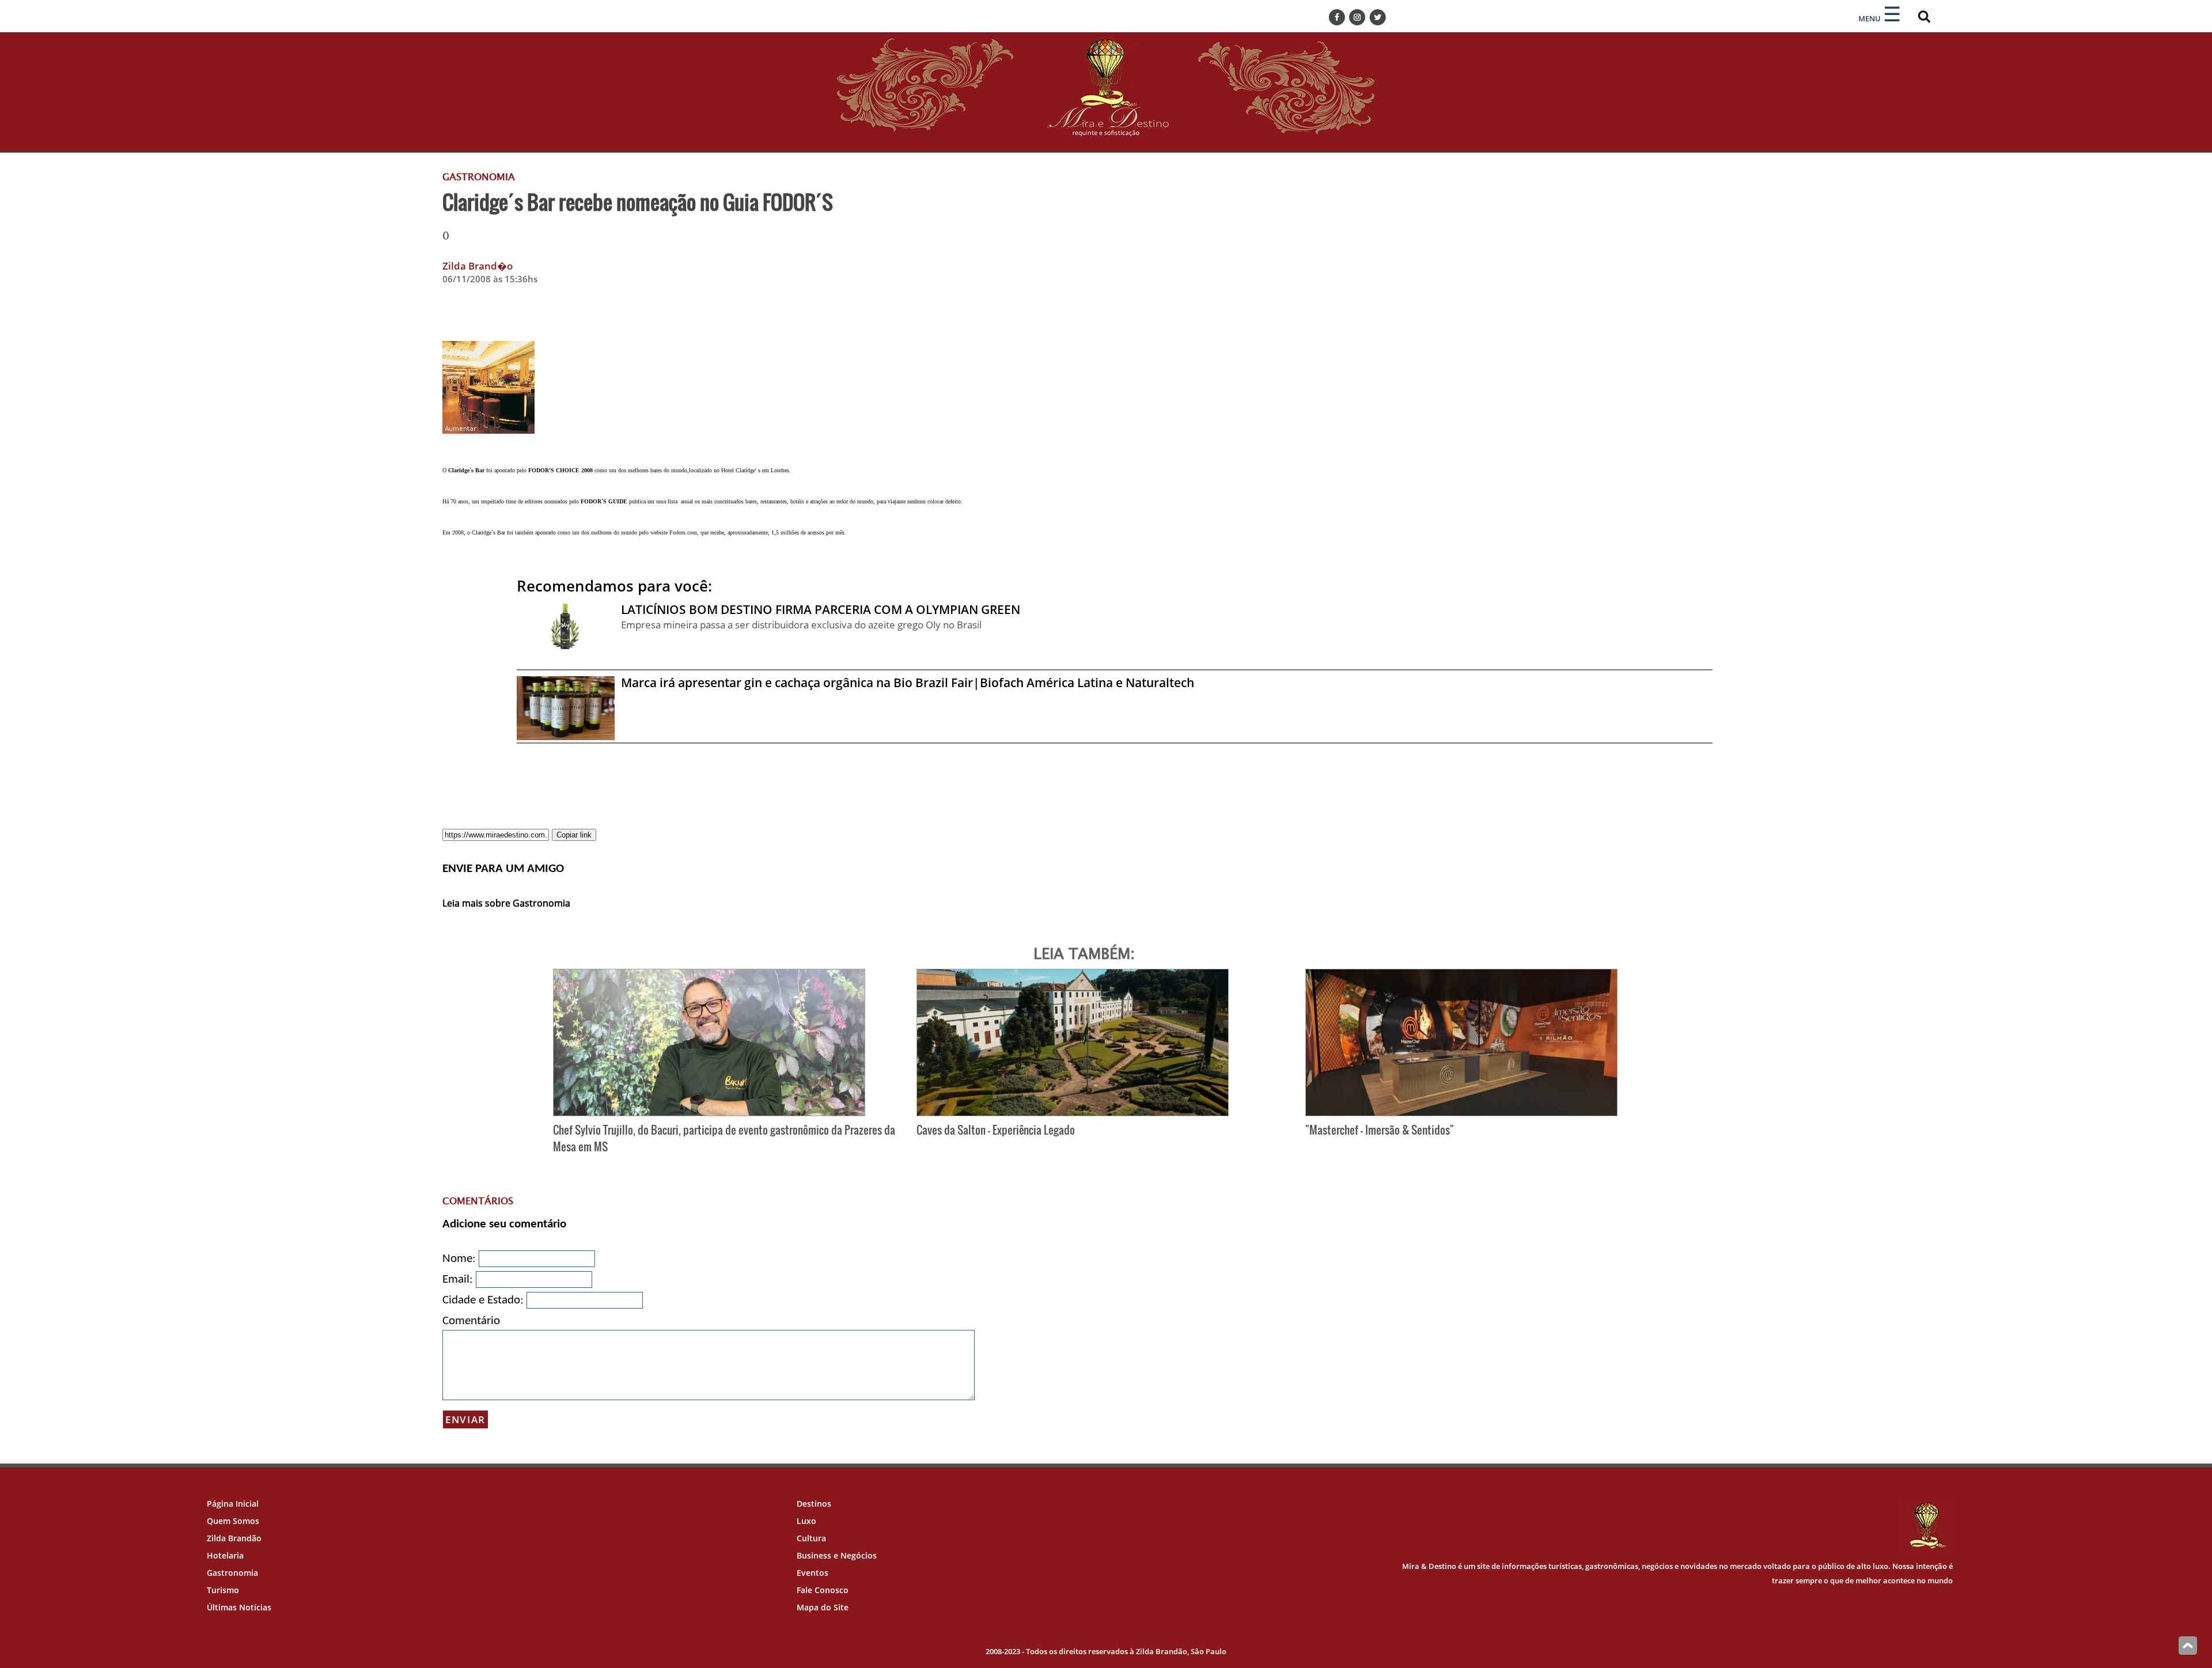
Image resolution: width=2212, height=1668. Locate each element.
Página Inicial (233, 1504)
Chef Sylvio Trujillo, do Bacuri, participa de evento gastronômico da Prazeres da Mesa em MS (724, 1138)
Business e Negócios (837, 1555)
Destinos (814, 1504)
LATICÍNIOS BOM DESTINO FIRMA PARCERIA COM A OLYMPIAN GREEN (821, 609)
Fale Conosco (823, 1590)
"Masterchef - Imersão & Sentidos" (1380, 1130)
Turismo (223, 1590)
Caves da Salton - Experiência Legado (996, 1130)
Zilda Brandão (234, 1538)
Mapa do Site (823, 1607)
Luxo (806, 1521)
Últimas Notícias (239, 1607)
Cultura (811, 1538)
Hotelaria (225, 1555)
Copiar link (574, 835)
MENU (1870, 18)
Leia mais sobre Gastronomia (506, 903)
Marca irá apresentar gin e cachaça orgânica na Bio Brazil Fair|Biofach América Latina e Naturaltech (908, 683)
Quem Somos (233, 1521)
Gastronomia (232, 1573)
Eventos (813, 1573)
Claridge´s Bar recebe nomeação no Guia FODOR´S (638, 202)
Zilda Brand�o (478, 266)
